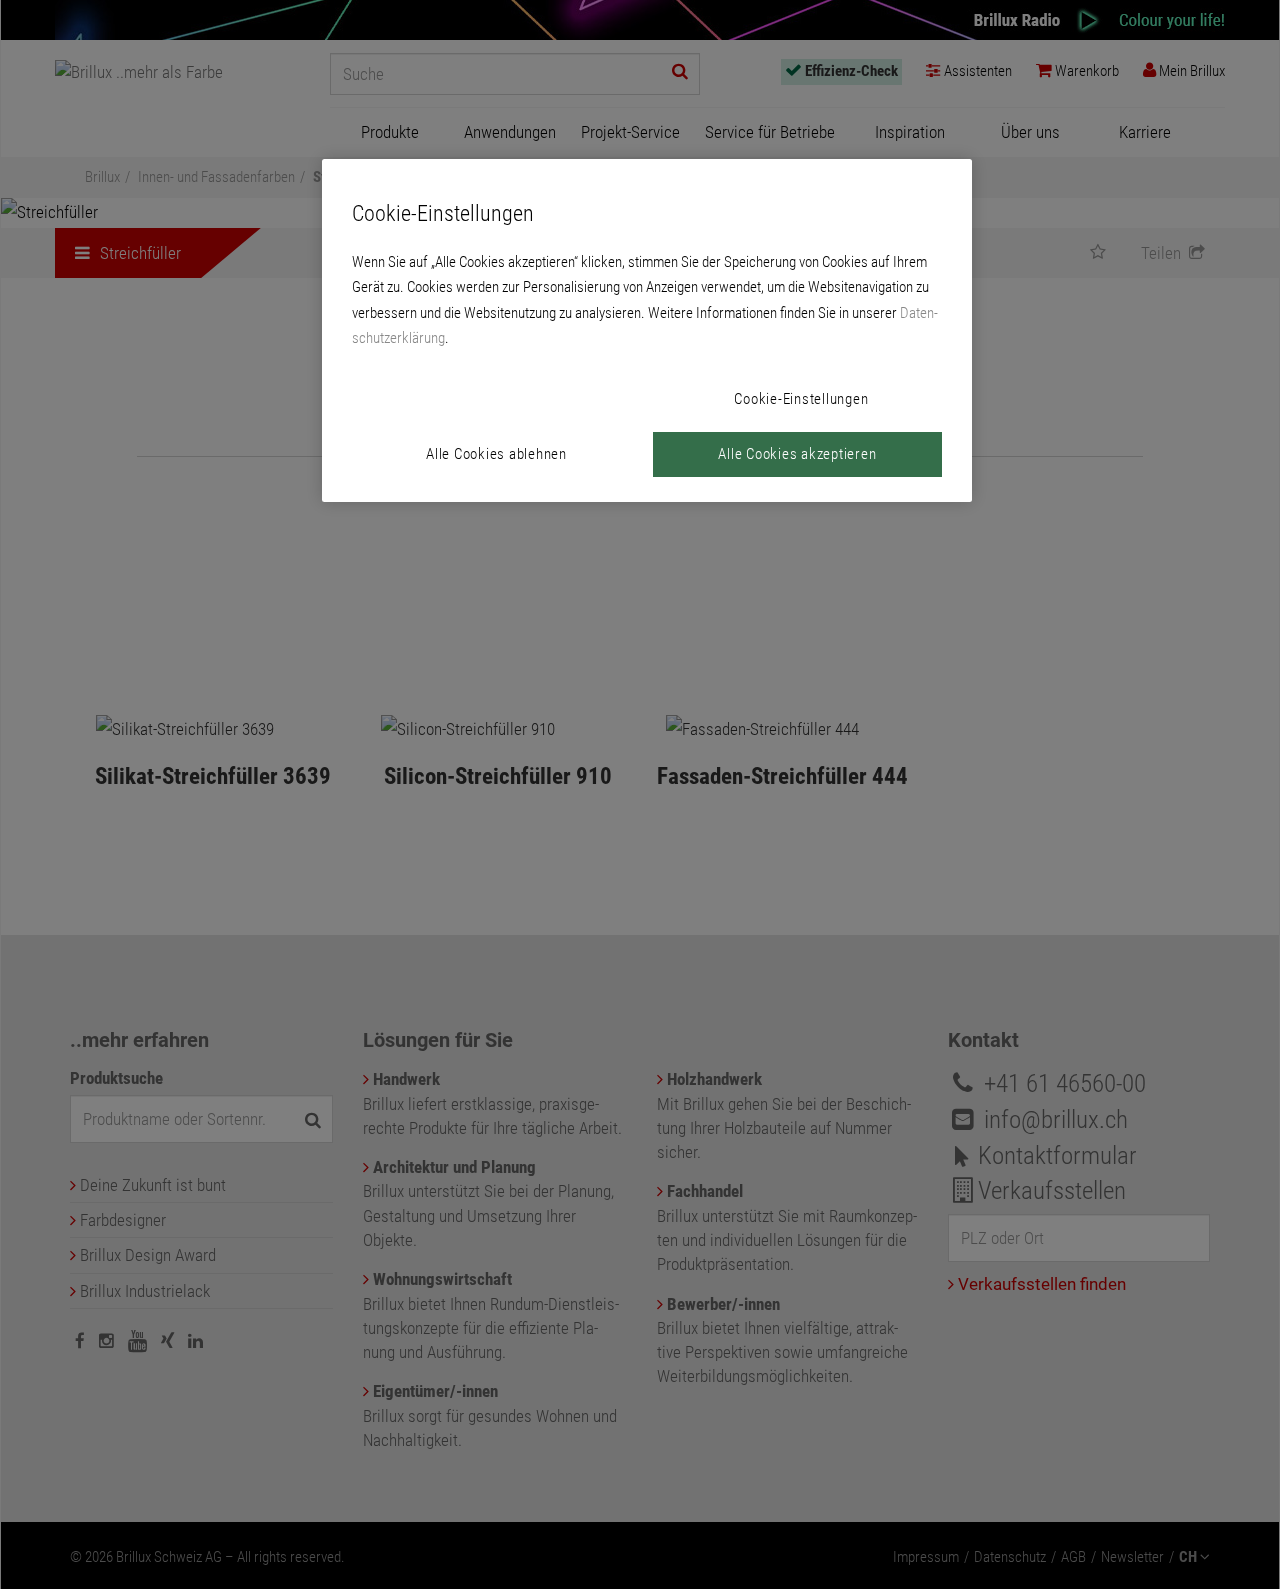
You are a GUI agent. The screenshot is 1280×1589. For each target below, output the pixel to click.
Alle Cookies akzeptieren (797, 454)
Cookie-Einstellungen (801, 399)
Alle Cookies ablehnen (496, 454)
